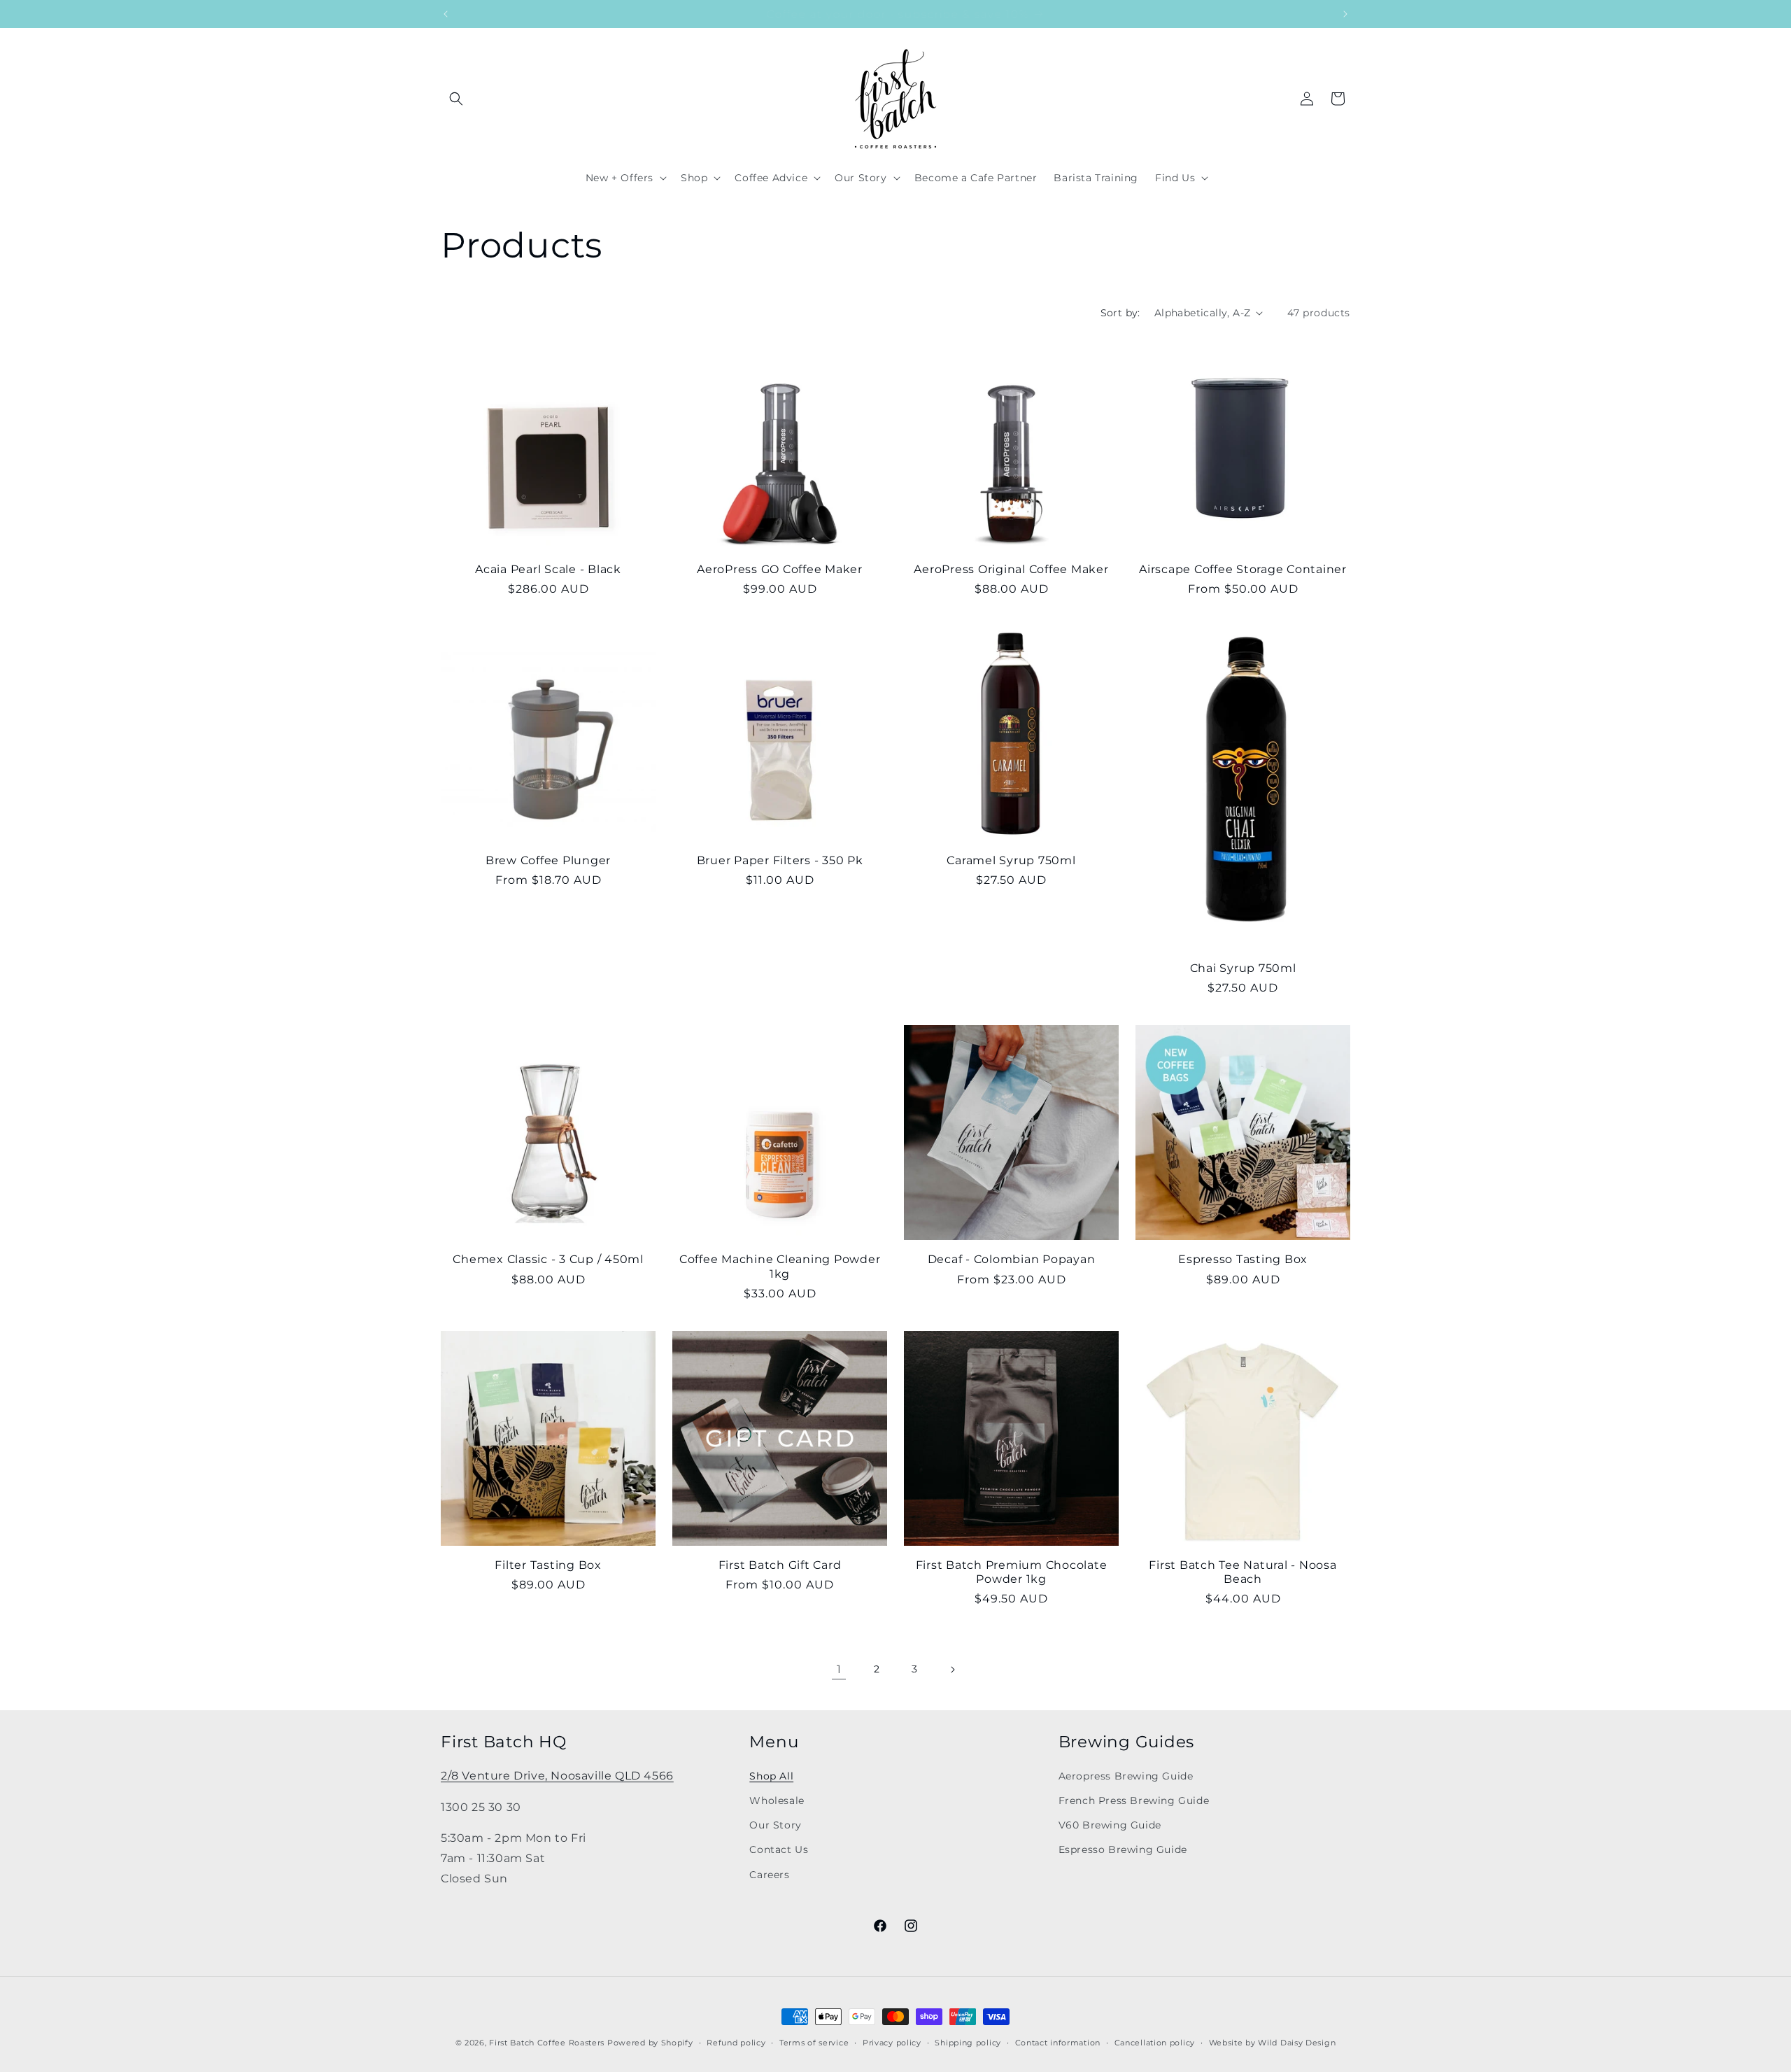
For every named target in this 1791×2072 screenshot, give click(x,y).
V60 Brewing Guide (1110, 1825)
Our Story (775, 1825)
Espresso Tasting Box (1243, 1259)
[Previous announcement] (446, 14)
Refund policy (736, 2043)
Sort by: (1120, 313)
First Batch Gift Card (780, 1565)
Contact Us (779, 1849)
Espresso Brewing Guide (1123, 1849)
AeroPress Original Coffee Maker (1011, 569)
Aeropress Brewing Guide (1126, 1776)
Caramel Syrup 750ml (1011, 860)
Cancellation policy (1155, 2043)
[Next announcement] (1345, 14)
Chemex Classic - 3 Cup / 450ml (548, 1259)
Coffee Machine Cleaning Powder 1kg (780, 1266)
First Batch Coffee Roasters (547, 2043)
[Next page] (952, 1670)
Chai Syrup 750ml (1243, 968)
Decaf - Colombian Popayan (1012, 1259)
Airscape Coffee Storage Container (1243, 569)
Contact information (1058, 2043)
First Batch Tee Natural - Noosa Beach (1243, 1572)
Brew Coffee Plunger (548, 860)
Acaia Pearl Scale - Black (548, 569)
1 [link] (839, 1669)
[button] (456, 99)
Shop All (771, 1776)
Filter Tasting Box (548, 1565)
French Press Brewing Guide (1134, 1800)
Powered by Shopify (650, 2043)
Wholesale (777, 1800)
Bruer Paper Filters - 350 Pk (780, 860)
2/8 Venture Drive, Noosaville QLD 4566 (557, 1776)
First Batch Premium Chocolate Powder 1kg (1012, 1572)
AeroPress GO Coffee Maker (780, 569)
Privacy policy (892, 2043)
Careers (769, 1875)
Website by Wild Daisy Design (1273, 2043)
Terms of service (814, 2043)
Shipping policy (968, 2043)
